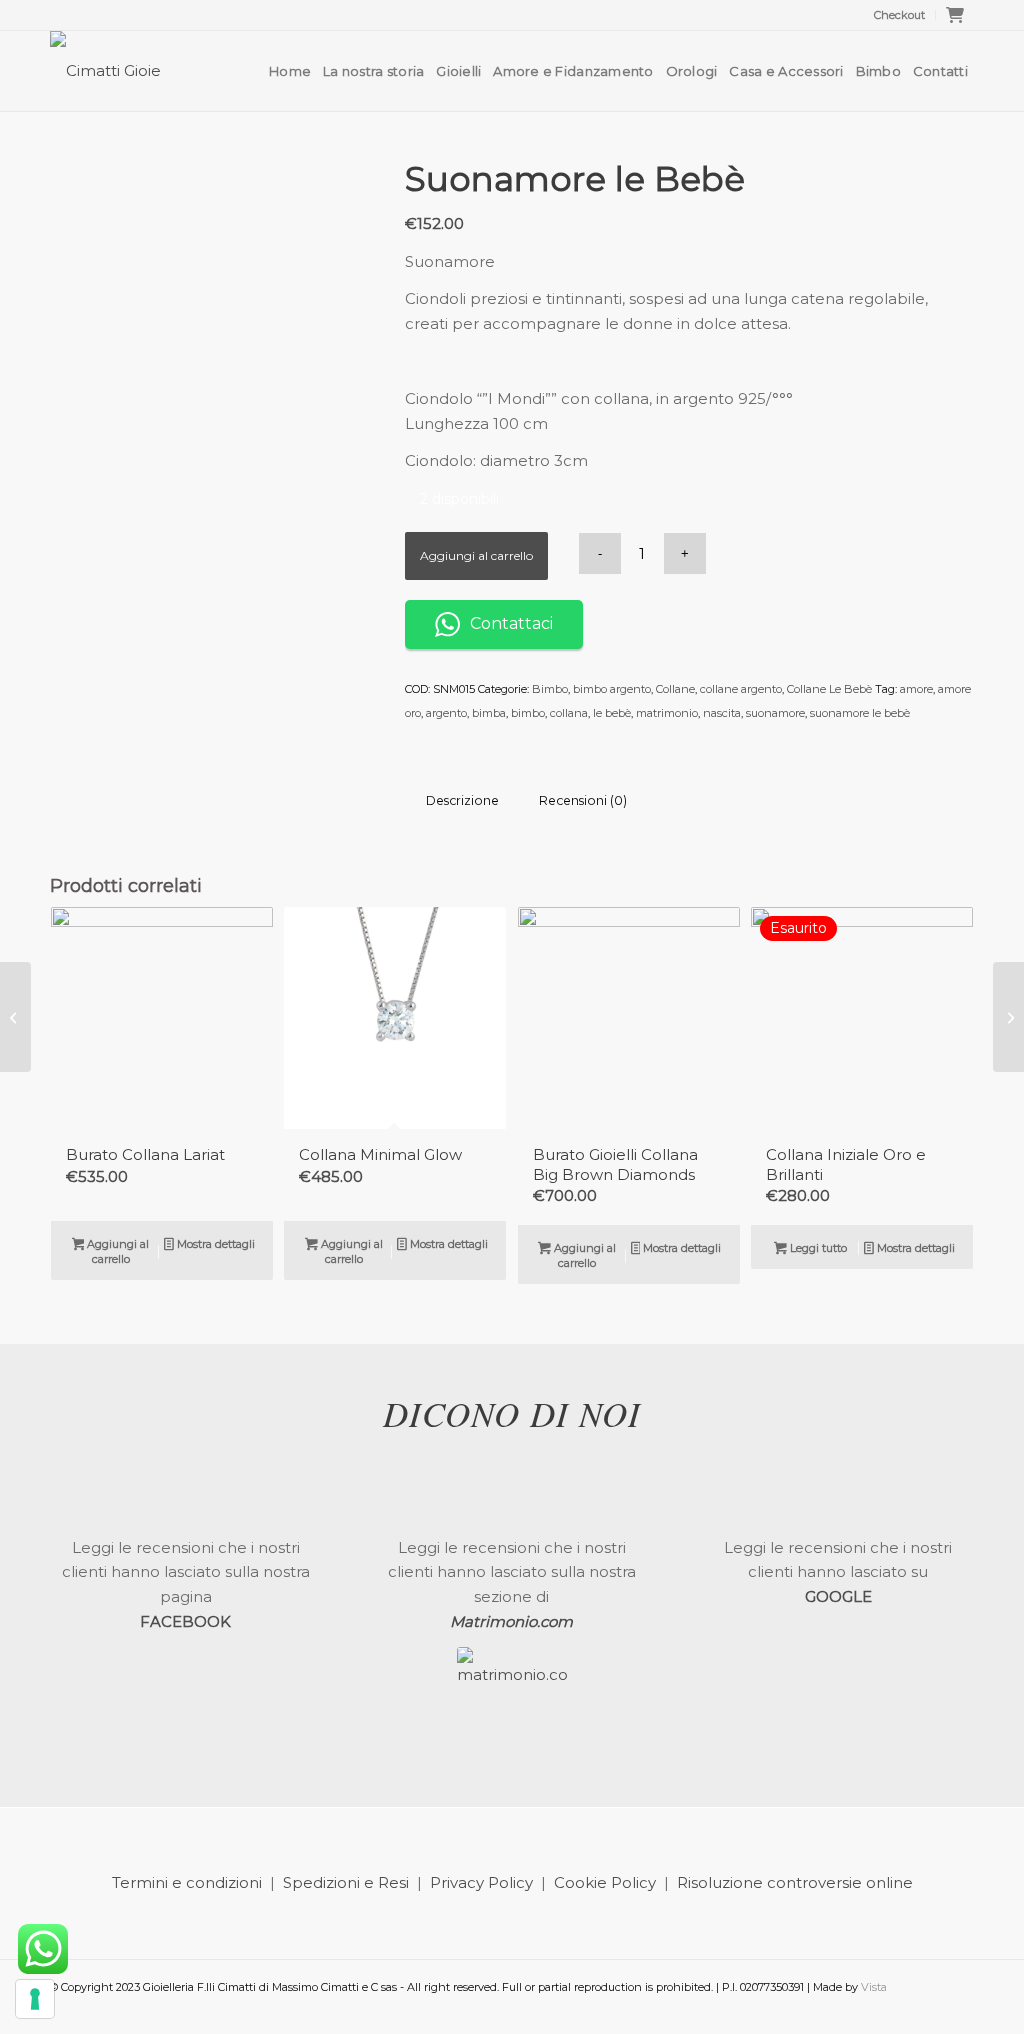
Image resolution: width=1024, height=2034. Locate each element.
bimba (489, 713)
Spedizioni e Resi (346, 1882)
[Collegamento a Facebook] (929, 2009)
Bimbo (550, 689)
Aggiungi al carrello (476, 555)
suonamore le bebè (860, 713)
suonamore (775, 713)
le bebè (612, 713)
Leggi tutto (817, 1248)
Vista (874, 1987)
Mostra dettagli (214, 1244)
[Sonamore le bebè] (15, 1017)
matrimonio (667, 713)
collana (569, 713)
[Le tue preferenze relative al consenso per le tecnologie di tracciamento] (35, 1999)
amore (916, 689)
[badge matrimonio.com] (512, 1702)
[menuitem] (900, 15)
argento (446, 713)
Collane (675, 689)
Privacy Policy (481, 1882)
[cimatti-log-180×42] (105, 71)
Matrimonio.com (511, 1621)
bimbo (528, 713)
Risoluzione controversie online (795, 1882)
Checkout (899, 15)
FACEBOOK (185, 1621)
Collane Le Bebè (829, 689)
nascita (722, 713)
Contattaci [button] (511, 623)
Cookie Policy (605, 1882)
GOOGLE (838, 1596)
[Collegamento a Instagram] (959, 2009)
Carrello (960, 21)
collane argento (741, 689)
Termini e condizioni (187, 1882)
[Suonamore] (1008, 1017)
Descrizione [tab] (462, 800)
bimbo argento (612, 689)
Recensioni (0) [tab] (583, 800)
